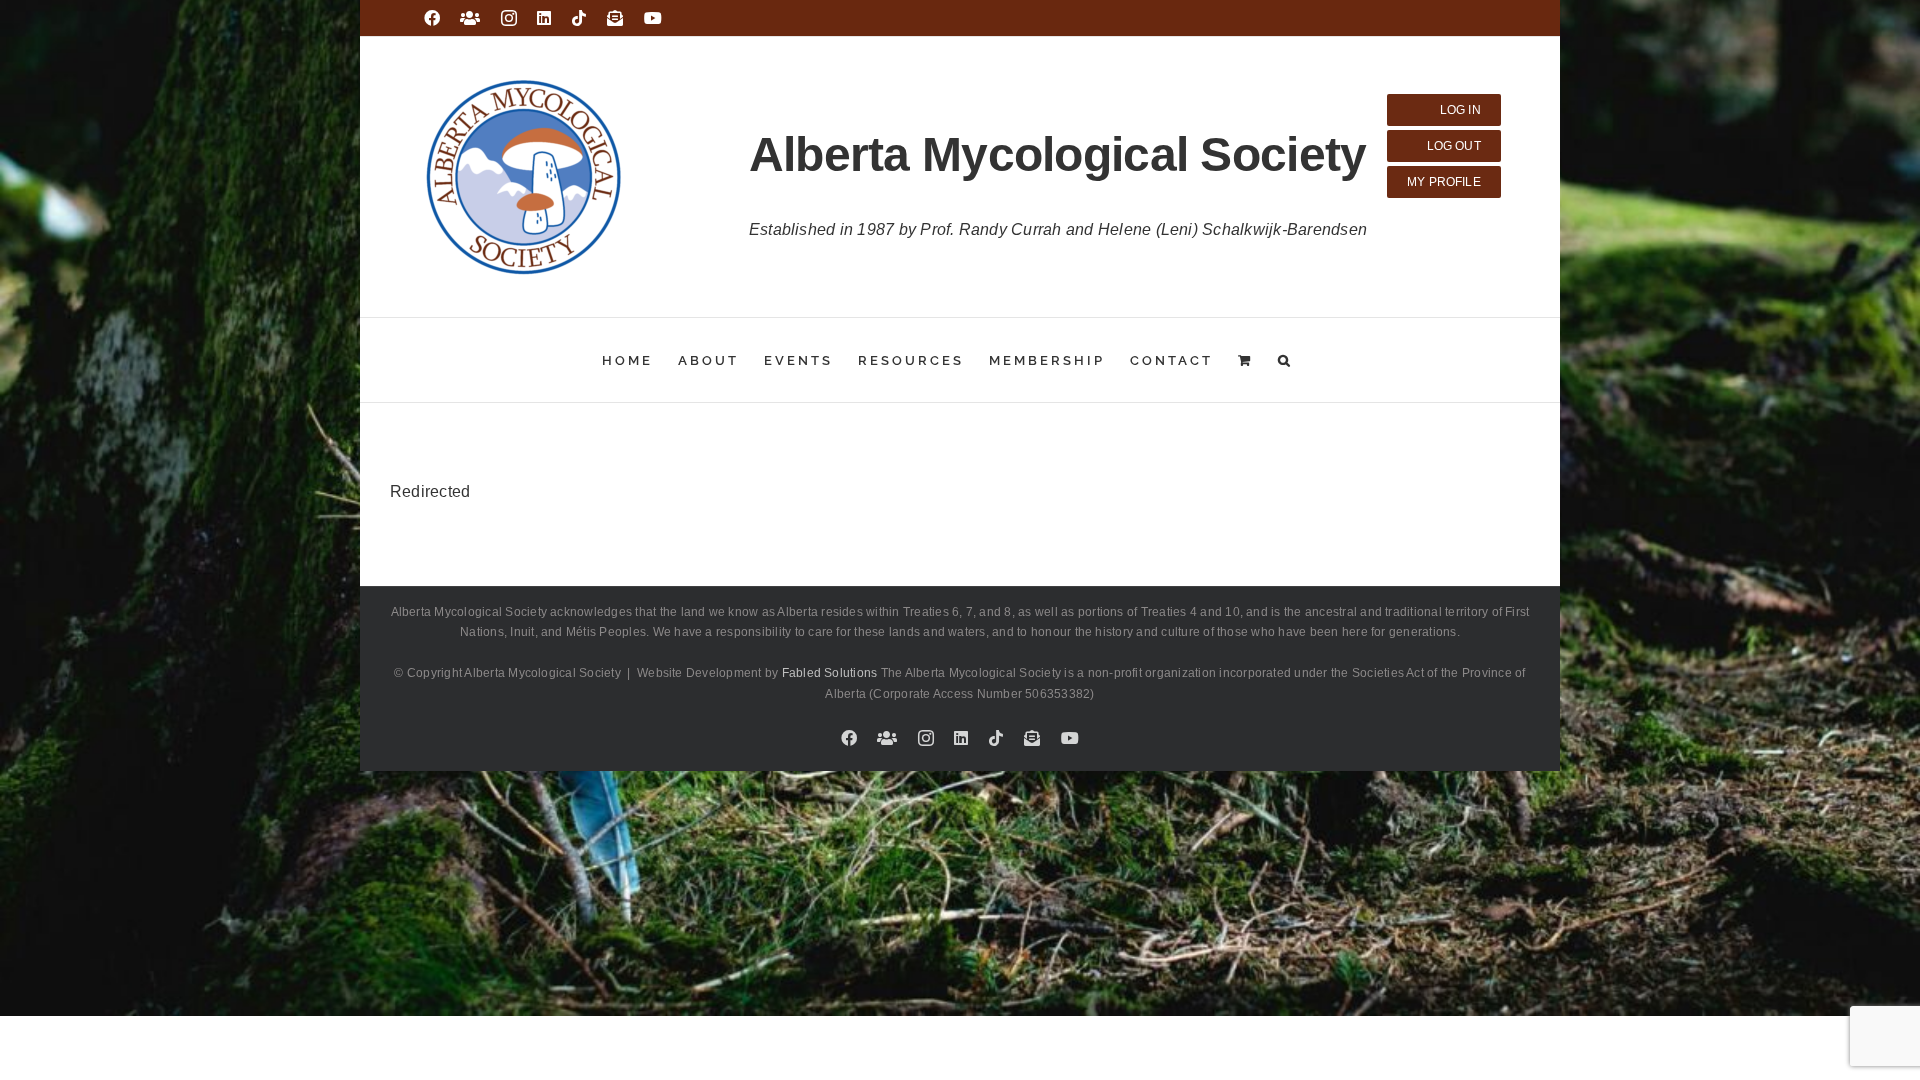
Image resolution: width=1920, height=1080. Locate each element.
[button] (1285, 360)
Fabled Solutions (830, 673)
